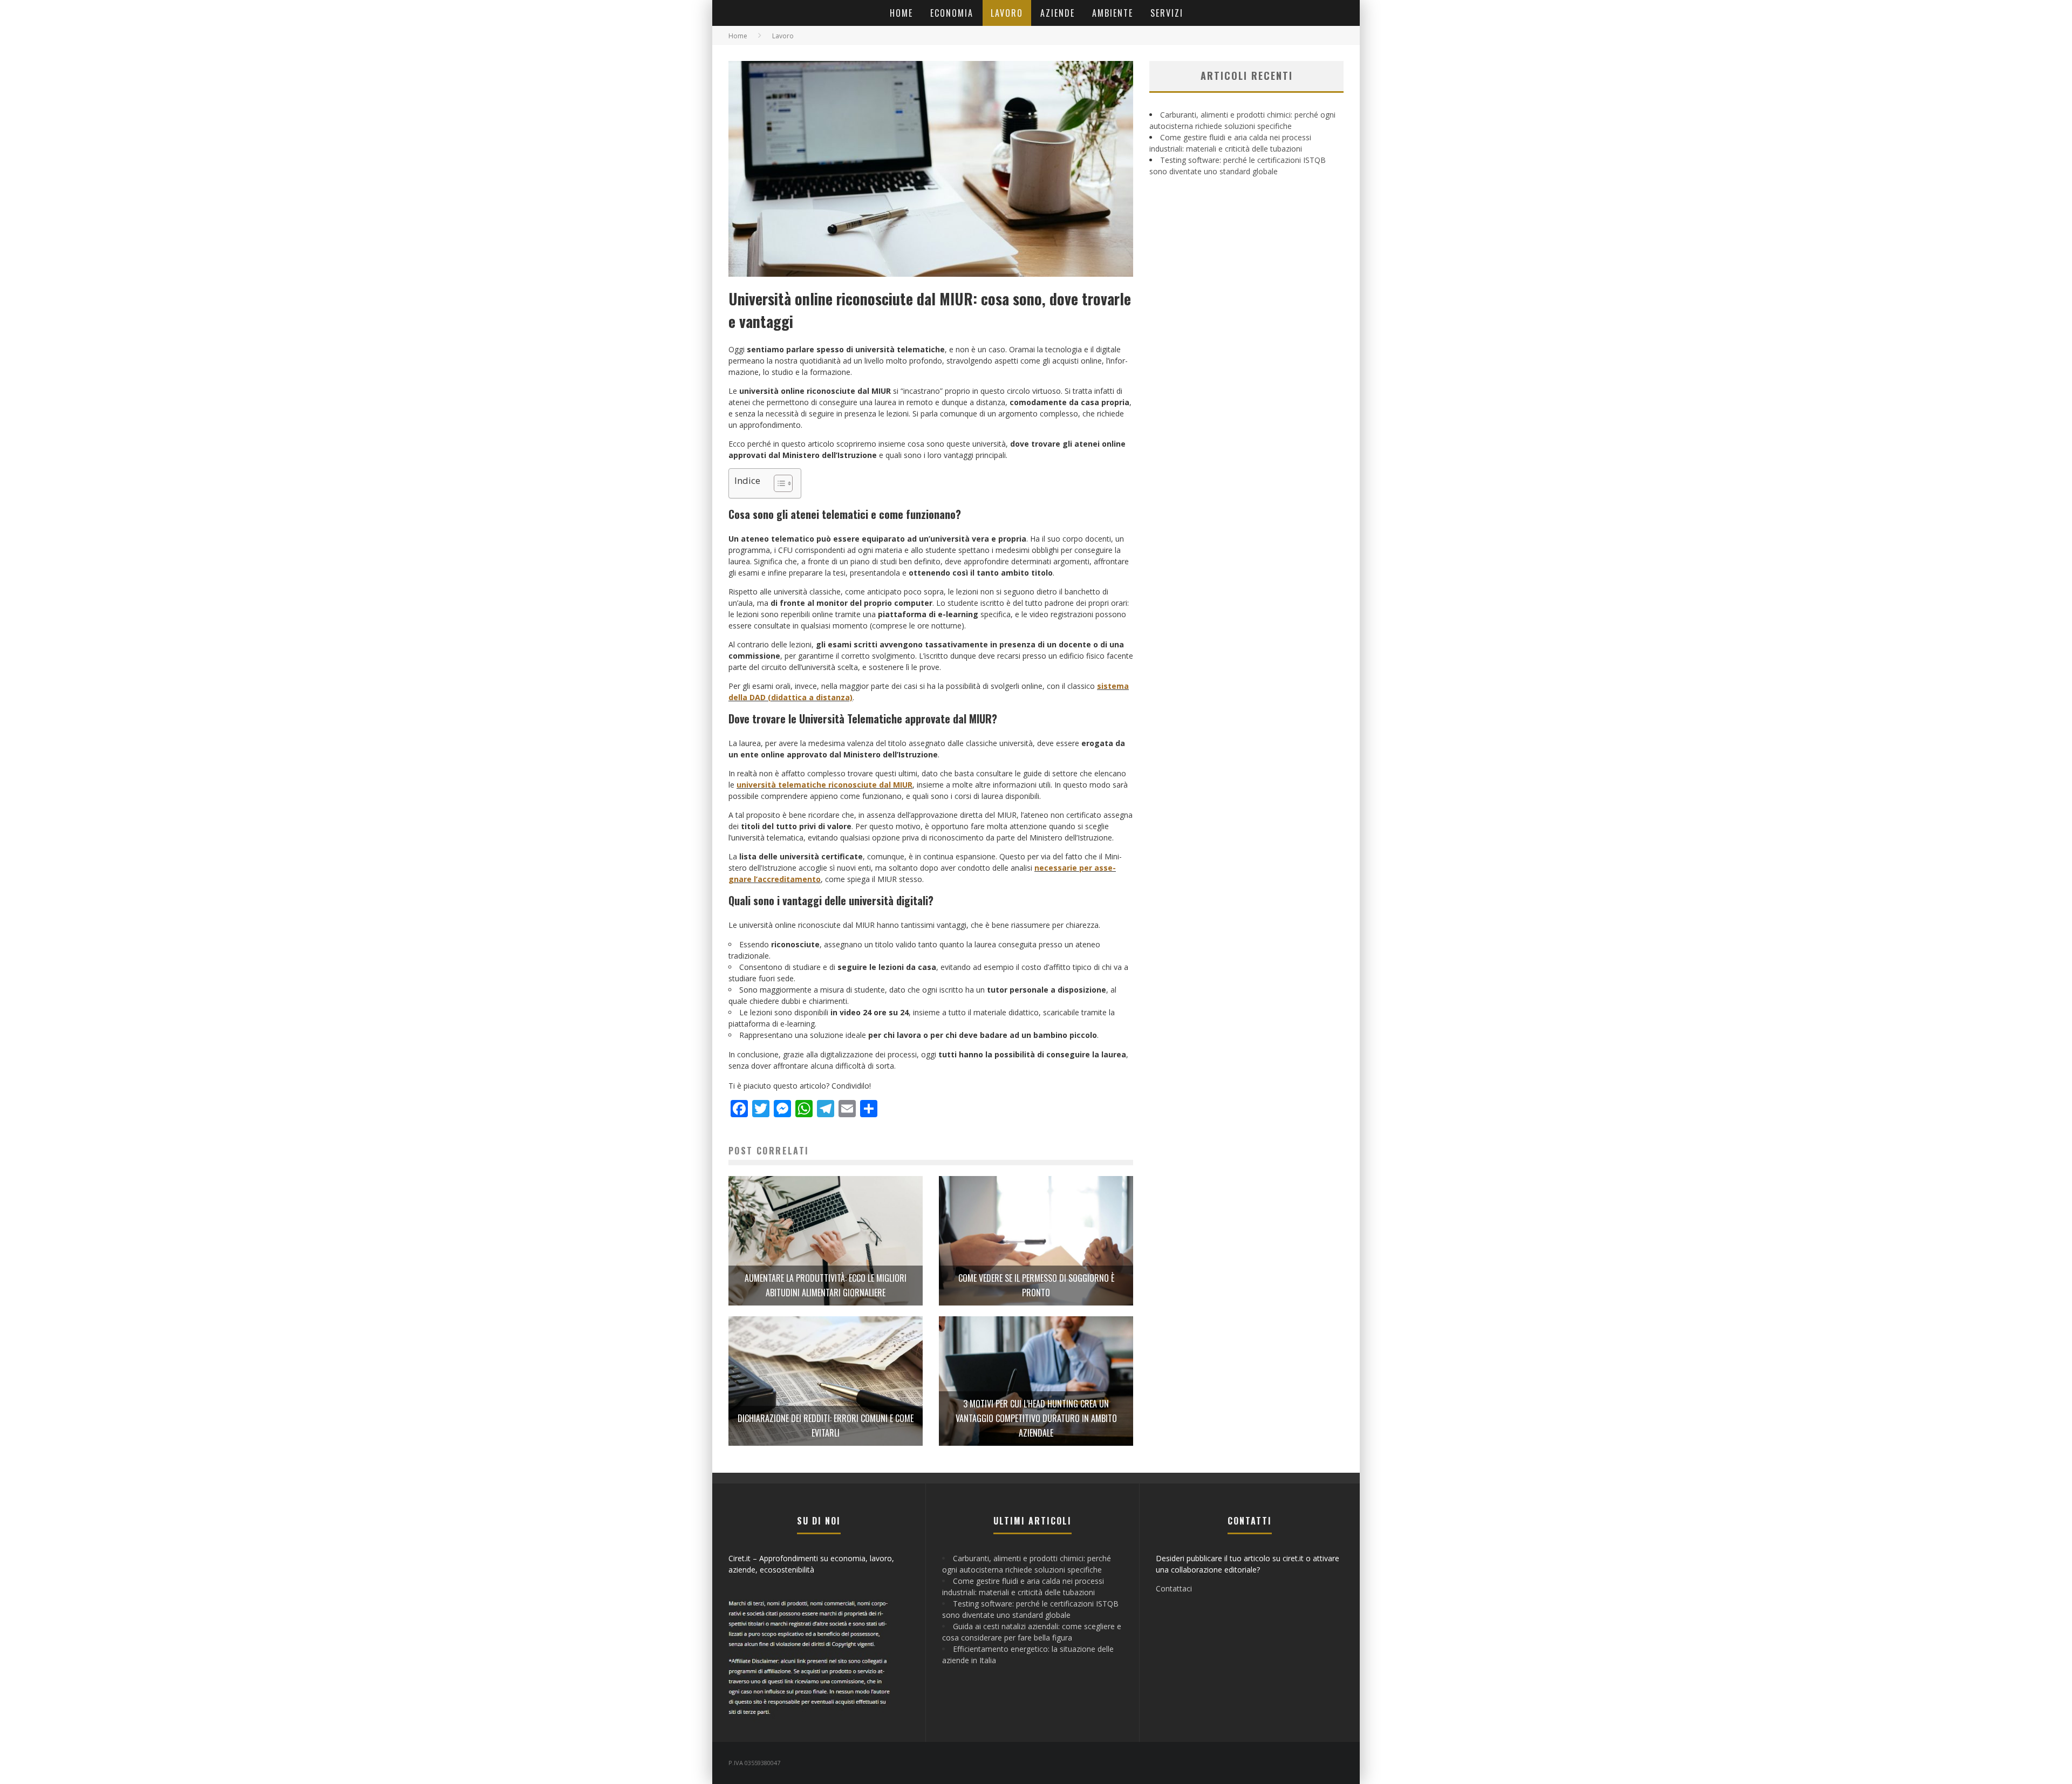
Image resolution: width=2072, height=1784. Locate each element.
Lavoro (1007, 13)
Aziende (1058, 13)
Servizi (1167, 13)
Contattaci (1174, 1588)
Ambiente (1113, 13)
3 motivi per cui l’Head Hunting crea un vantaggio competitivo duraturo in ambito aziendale (1036, 1418)
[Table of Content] (783, 483)
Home (901, 13)
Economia (952, 13)
